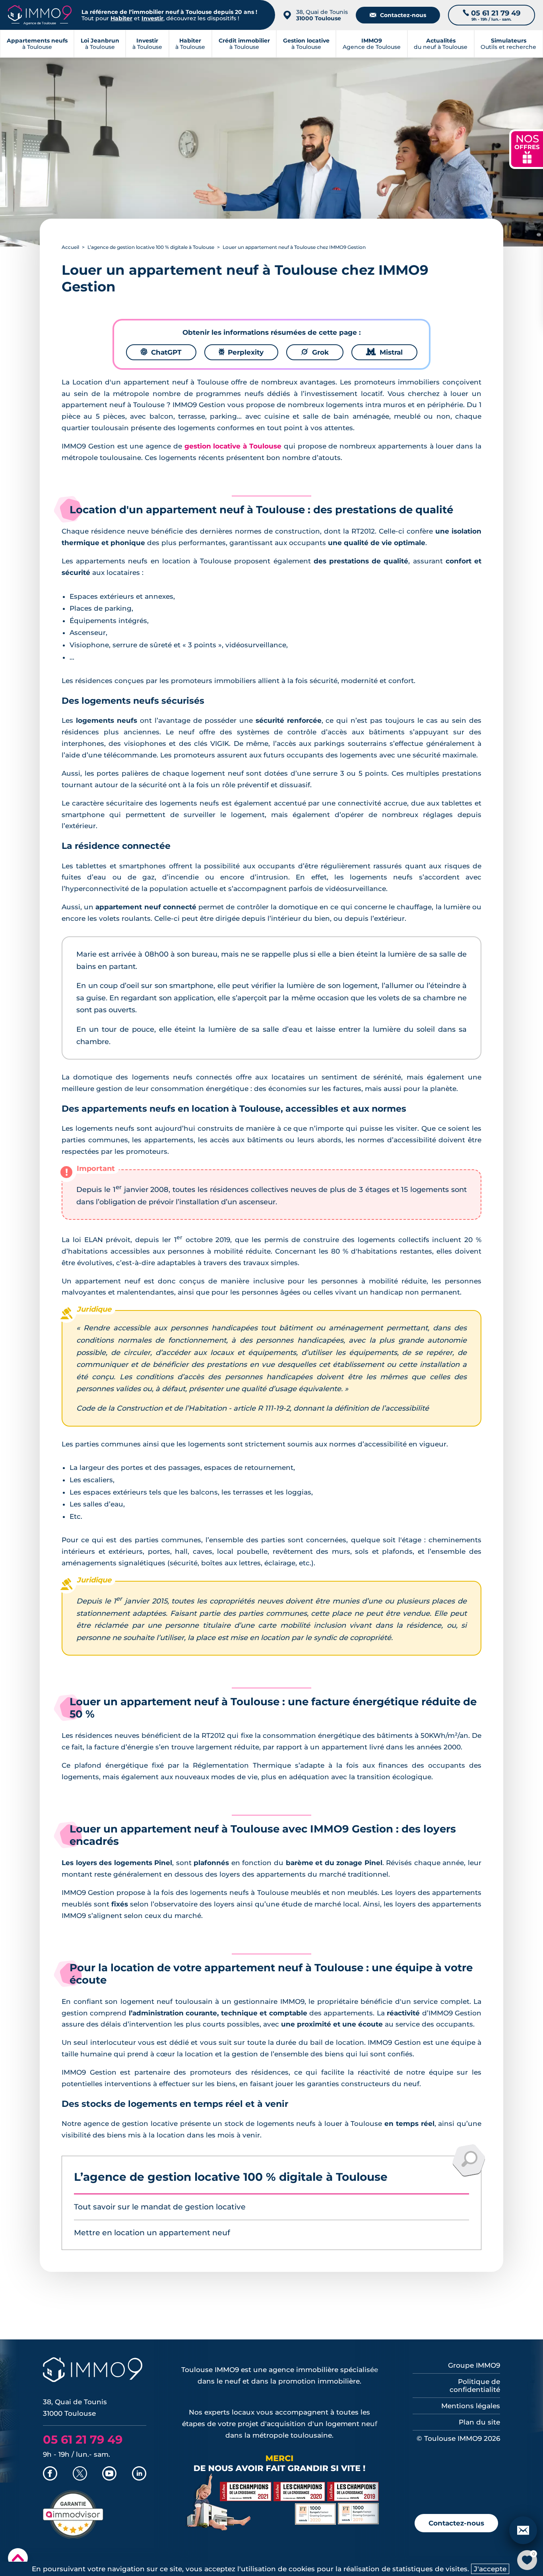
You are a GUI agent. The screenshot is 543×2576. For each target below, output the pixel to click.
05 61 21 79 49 (83, 2439)
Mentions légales (471, 2406)
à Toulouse (100, 44)
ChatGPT (161, 352)
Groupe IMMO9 (474, 2365)
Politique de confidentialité (475, 2386)
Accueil (70, 247)
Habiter (121, 18)
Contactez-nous (398, 15)
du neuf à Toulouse (441, 44)
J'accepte (490, 2569)
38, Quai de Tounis (322, 15)
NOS (527, 148)
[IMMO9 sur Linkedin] (139, 2474)
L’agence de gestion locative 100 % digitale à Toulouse (151, 247)
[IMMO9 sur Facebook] (50, 2474)
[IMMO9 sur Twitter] (80, 2474)
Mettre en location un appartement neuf (152, 2233)
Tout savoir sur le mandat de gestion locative (160, 2207)
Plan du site (479, 2422)
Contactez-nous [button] (456, 2523)
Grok (315, 352)
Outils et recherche (508, 44)
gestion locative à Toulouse (233, 446)
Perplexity (241, 352)
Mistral (384, 352)
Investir (152, 18)
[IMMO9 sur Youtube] (109, 2474)
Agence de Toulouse (372, 44)
